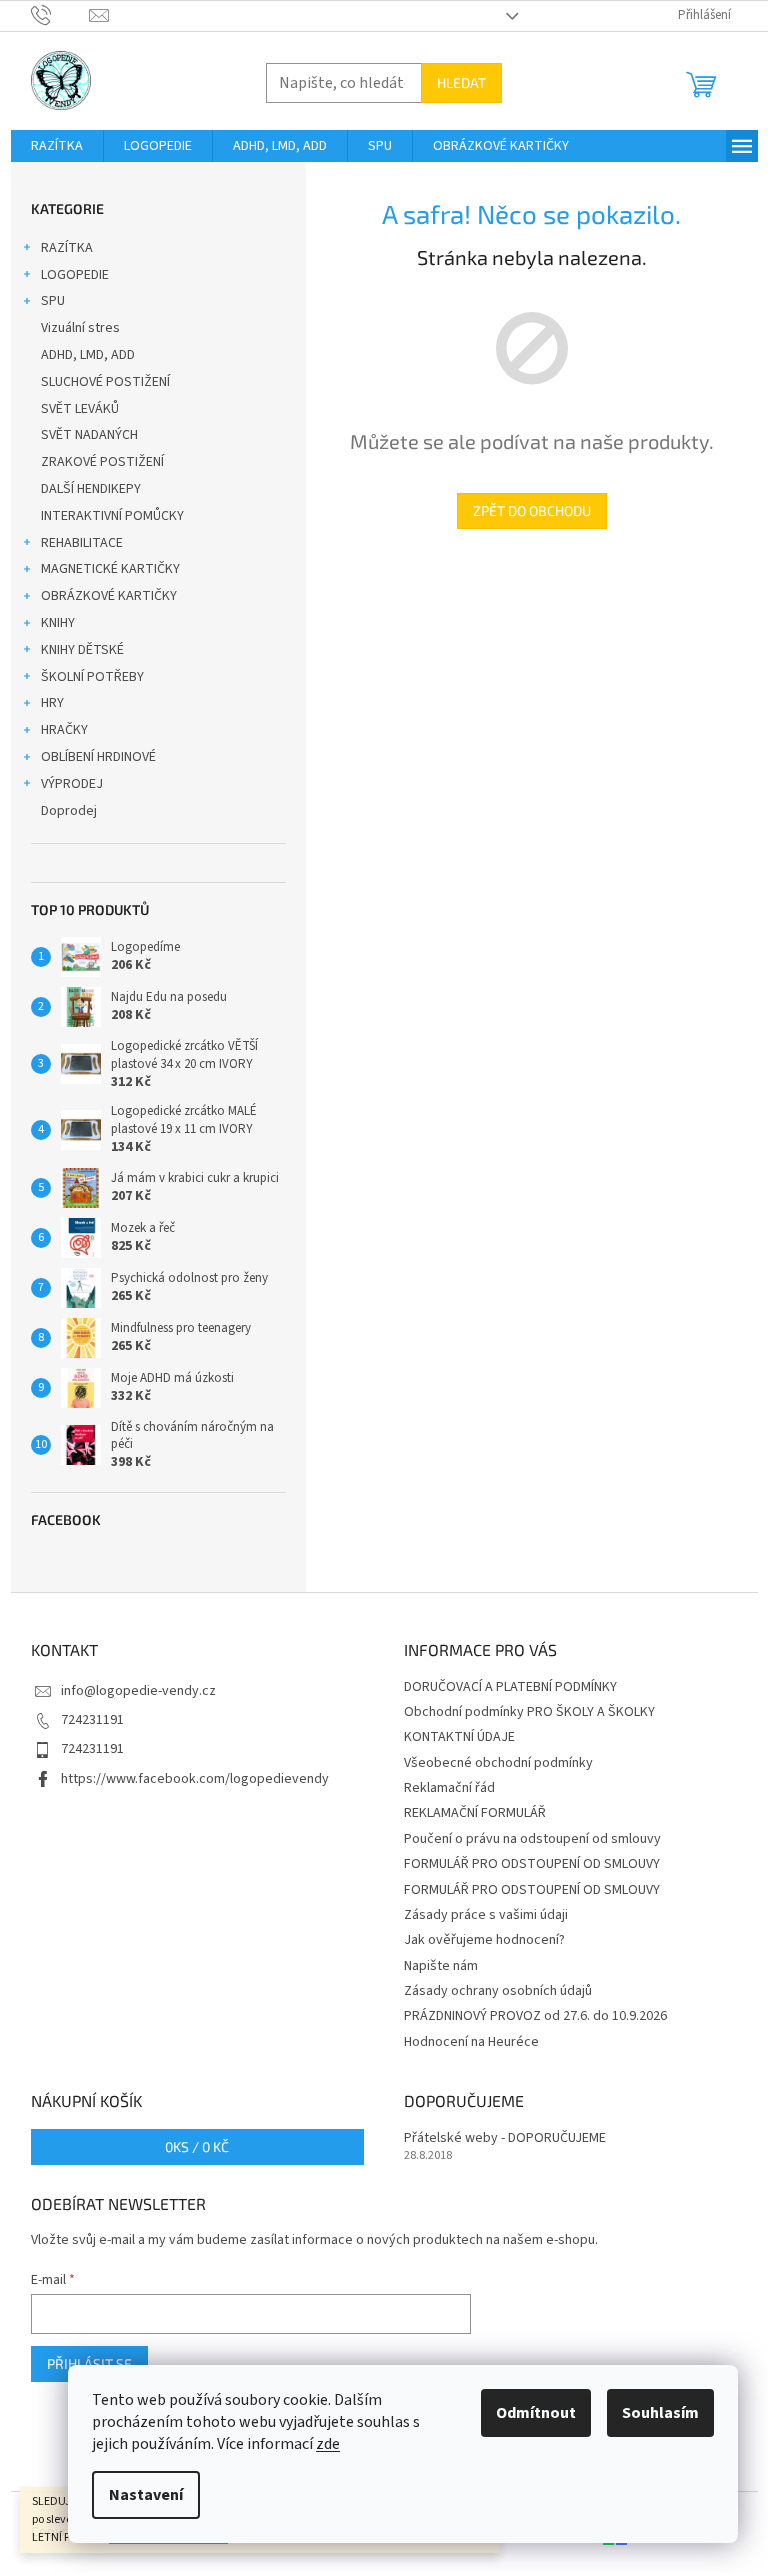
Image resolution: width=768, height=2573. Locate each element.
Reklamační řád (449, 1788)
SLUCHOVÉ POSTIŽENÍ (105, 382)
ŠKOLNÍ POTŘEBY (92, 677)
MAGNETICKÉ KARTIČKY (110, 569)
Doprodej (69, 811)
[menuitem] (57, 146)
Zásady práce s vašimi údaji (486, 1915)
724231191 (92, 1720)
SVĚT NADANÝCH (89, 435)
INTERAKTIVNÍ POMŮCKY (112, 516)
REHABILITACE (82, 543)
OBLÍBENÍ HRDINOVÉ (98, 757)
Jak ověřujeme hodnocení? (484, 1940)
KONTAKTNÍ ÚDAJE (459, 1737)
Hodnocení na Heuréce (471, 2042)
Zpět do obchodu (532, 510)
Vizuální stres (80, 328)
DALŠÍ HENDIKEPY (91, 489)
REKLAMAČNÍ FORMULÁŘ (475, 1813)
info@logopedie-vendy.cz (138, 1691)
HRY (52, 703)
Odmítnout (536, 2413)
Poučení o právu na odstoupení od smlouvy (532, 1839)
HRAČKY (64, 730)
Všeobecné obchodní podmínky (498, 1763)
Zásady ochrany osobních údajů (498, 1991)
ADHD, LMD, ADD (88, 355)
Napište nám (441, 1966)
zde (328, 2444)
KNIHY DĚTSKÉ (82, 650)
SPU (53, 301)
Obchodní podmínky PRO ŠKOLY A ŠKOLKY (529, 1712)
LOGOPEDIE (75, 275)
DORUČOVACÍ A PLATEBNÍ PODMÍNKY (510, 1687)
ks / (197, 2146)
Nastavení (146, 2495)
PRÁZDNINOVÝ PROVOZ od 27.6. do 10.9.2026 (535, 2016)
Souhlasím (660, 2413)
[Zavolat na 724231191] (60, 15)
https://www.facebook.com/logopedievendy (195, 1779)
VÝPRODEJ (72, 784)
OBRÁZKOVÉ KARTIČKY (109, 596)
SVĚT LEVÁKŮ (80, 409)
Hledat (461, 82)
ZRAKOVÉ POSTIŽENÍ (102, 462)
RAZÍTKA (67, 248)
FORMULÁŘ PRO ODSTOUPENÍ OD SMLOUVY (532, 1864)
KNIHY (58, 623)
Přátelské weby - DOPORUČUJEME (505, 2138)
